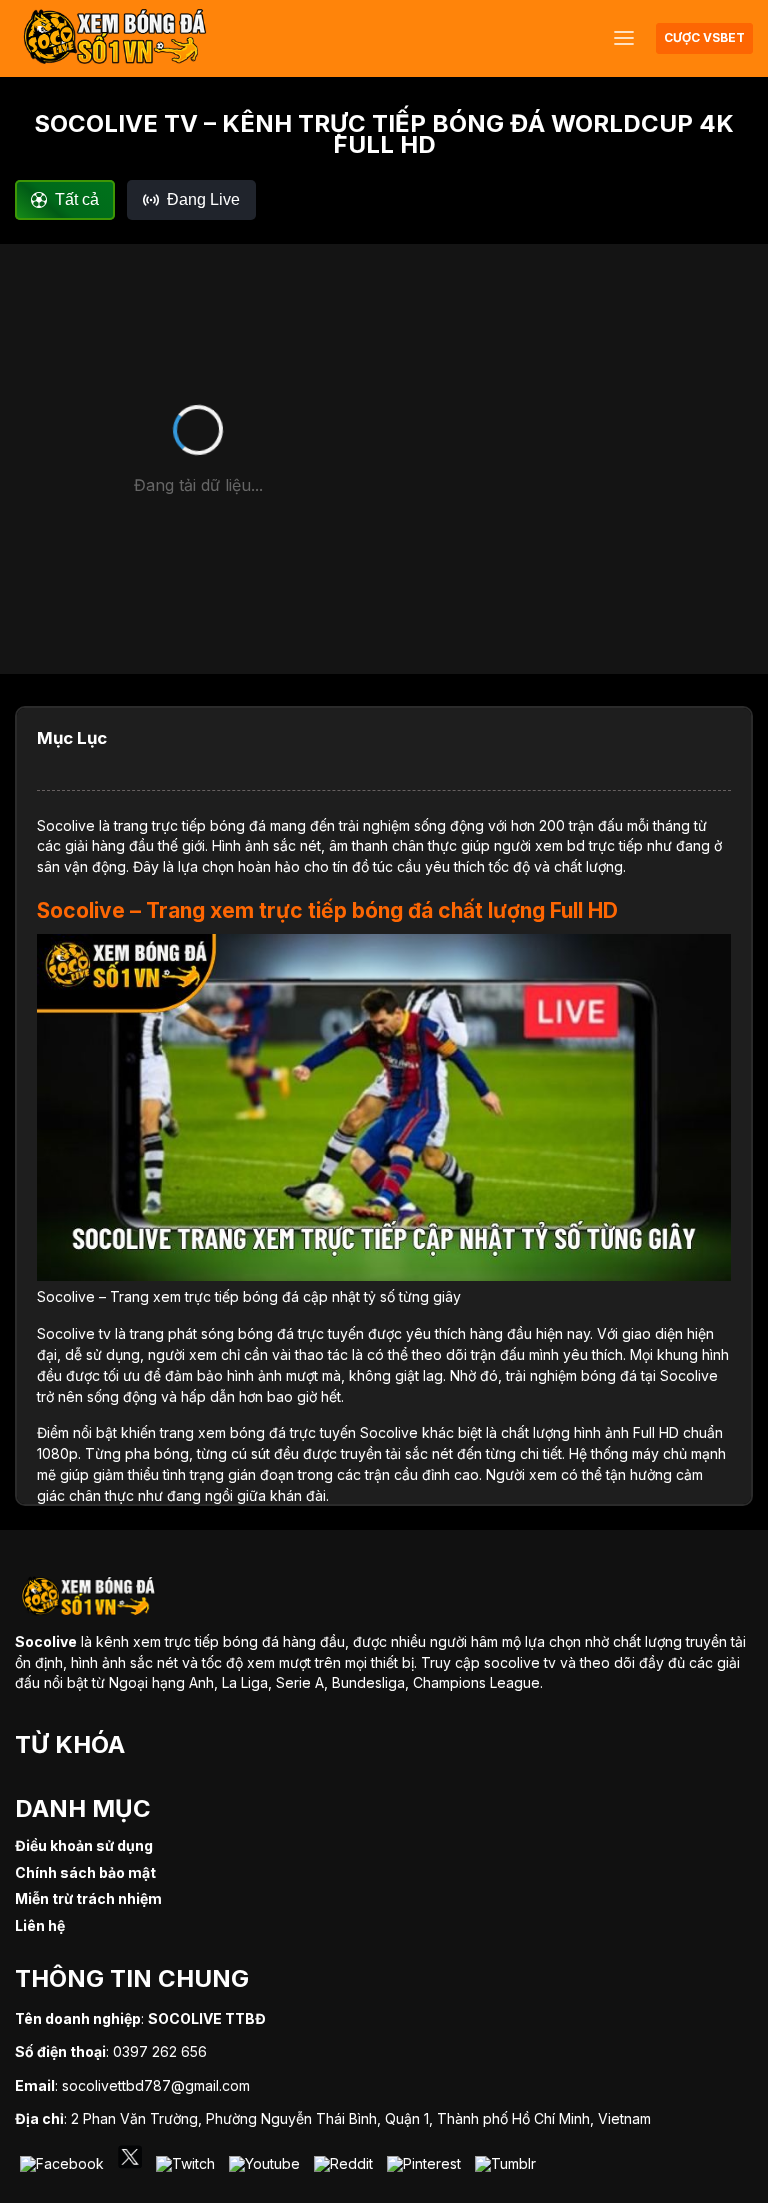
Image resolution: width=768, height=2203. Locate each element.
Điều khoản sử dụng (84, 1845)
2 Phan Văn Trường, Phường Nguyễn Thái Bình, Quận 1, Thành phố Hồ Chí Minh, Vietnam (361, 2118)
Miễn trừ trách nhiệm (88, 1898)
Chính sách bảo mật (85, 1872)
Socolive (66, 825)
